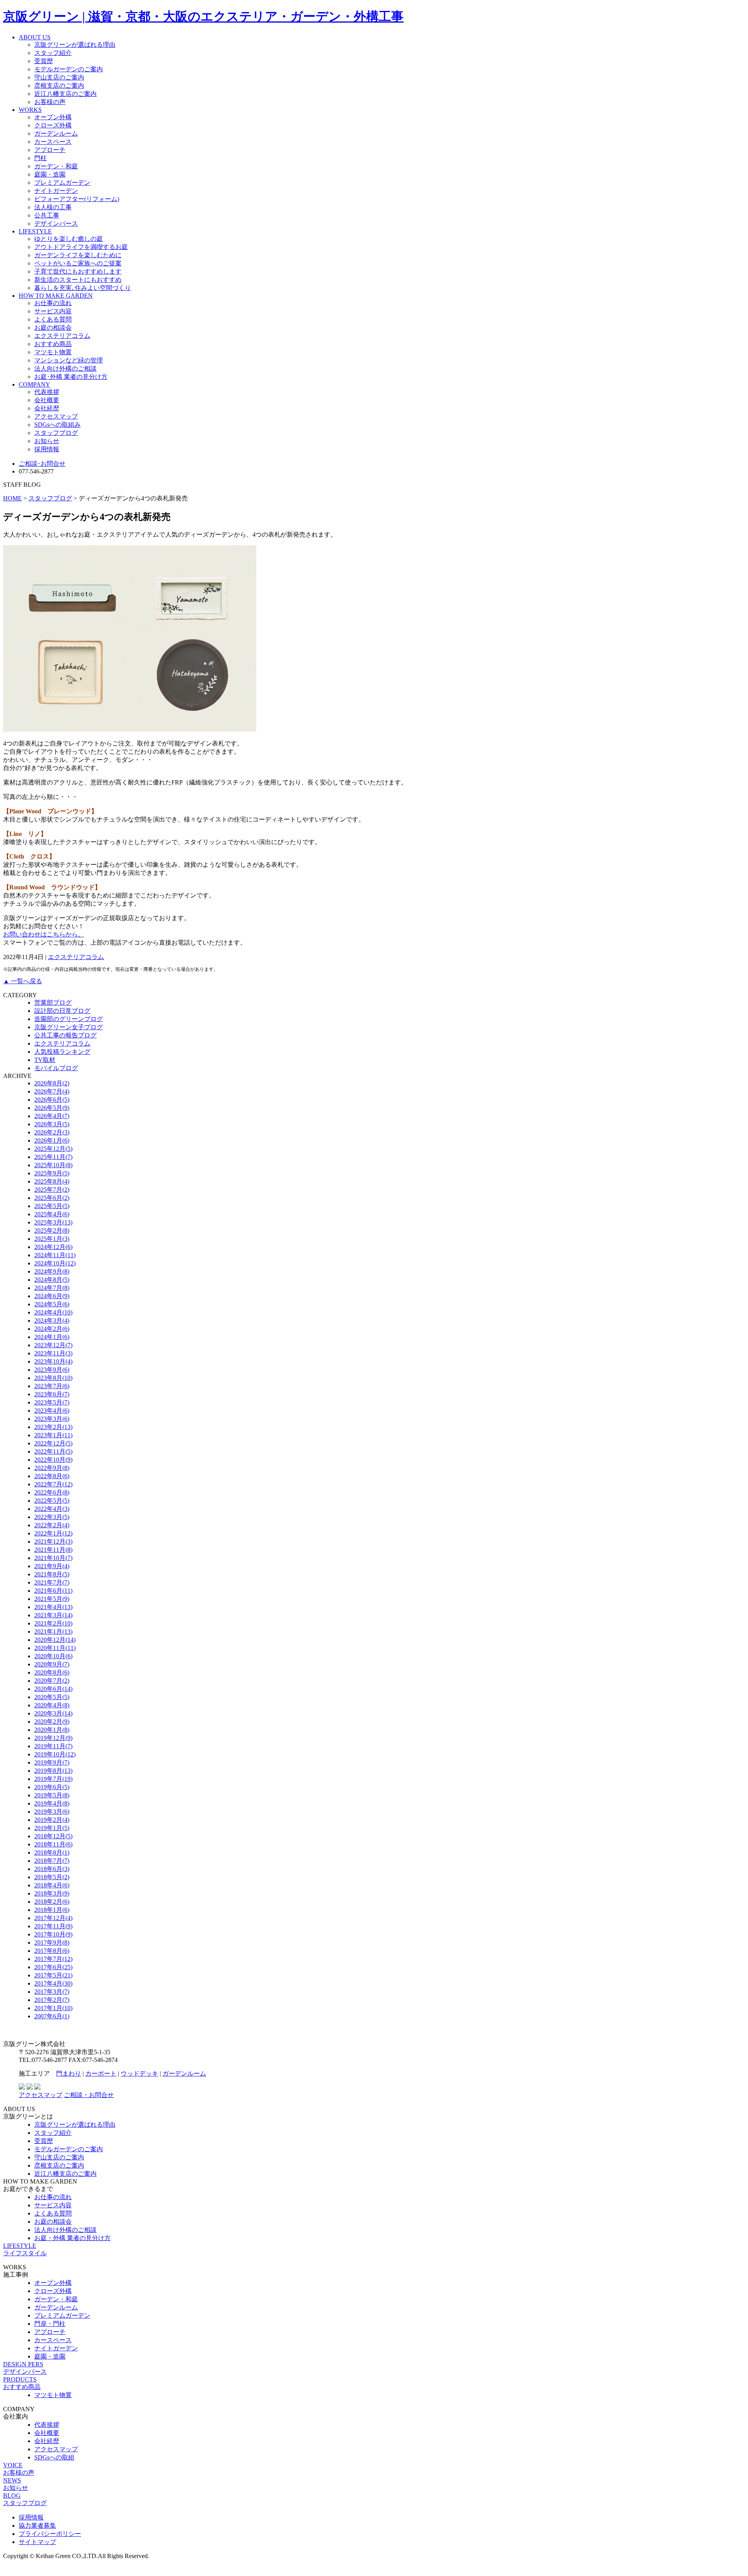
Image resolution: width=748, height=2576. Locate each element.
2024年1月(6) (52, 1337)
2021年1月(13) (53, 1632)
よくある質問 (53, 319)
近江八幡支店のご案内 (65, 94)
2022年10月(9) (53, 1460)
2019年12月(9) (53, 1738)
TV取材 (45, 1060)
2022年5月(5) (52, 1501)
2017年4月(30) (53, 1983)
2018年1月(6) (52, 1910)
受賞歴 (44, 61)
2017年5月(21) (53, 1975)
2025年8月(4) (52, 1181)
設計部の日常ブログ (62, 1011)
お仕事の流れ (53, 303)
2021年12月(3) (53, 1542)
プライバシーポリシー (50, 2534)
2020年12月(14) (55, 1640)
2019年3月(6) (52, 1812)
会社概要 (47, 400)
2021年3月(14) (53, 1615)
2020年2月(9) (52, 1722)
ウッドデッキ (139, 2073)
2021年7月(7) (52, 1582)
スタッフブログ (56, 433)
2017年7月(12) (53, 1959)
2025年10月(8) (53, 1165)
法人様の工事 (53, 207)
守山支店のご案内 (59, 77)
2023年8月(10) (53, 1378)
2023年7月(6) (52, 1386)
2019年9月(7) (52, 1762)
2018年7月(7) (52, 1861)
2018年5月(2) (52, 1877)
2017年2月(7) (52, 2000)
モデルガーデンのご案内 (69, 69)
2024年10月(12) (55, 1263)
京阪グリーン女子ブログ (69, 1027)
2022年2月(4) (52, 1525)
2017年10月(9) (53, 1934)
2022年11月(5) (53, 1451)
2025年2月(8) (52, 1231)
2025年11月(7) (53, 1157)
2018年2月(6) (52, 1902)
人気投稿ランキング (62, 1052)
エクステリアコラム (62, 336)
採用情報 (47, 449)
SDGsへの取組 (54, 2457)
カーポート (101, 2073)
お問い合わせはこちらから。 (44, 934)
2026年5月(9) (52, 1108)
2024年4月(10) (53, 1312)
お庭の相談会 (53, 328)
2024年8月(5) (52, 1280)
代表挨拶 (47, 392)
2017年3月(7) (52, 1992)
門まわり (69, 2073)
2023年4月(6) (52, 1411)
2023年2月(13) (53, 1427)
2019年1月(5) (52, 1828)
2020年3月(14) (53, 1713)
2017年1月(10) (53, 2008)
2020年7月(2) (52, 1681)
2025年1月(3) (52, 1239)
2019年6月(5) (52, 1787)
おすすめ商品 (53, 344)
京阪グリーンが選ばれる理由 (75, 45)
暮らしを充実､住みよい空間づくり (83, 288)
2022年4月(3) (52, 1509)
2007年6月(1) (52, 2016)
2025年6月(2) (52, 1198)
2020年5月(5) (52, 1697)
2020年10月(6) (53, 1656)
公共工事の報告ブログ (65, 1035)
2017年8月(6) (52, 1951)
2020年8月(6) (52, 1672)
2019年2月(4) (52, 1820)
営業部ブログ (53, 1003)
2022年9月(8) (52, 1468)
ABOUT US (35, 37)
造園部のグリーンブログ (69, 1019)
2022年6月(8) (52, 1492)
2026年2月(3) (52, 1132)
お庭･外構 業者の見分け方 (71, 377)
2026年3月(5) (52, 1124)
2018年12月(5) (53, 1836)
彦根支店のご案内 (59, 86)
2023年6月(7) (52, 1394)
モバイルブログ (56, 1068)
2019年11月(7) (53, 1746)
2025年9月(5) (52, 1173)
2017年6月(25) (53, 1967)
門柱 (41, 158)
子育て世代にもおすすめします (78, 271)
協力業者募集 (37, 2526)
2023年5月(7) (52, 1402)
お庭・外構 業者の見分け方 (72, 2238)
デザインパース (56, 224)
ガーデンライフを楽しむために (78, 255)
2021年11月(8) (53, 1550)
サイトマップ (37, 2542)
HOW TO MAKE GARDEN (56, 296)
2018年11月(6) (53, 1844)
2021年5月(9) (52, 1599)
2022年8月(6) (52, 1476)
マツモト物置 (53, 352)
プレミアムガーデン (62, 183)
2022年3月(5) (52, 1517)
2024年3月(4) (52, 1321)
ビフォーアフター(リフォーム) (77, 199)
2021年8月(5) (52, 1574)
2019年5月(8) (52, 1795)
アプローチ (50, 150)
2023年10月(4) (53, 1361)
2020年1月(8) (52, 1730)
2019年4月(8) (52, 1803)
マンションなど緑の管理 (69, 360)
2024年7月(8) (52, 1288)
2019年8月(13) (53, 1771)
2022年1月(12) (53, 1533)
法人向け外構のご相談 (65, 368)
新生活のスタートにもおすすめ (78, 280)
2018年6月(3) (52, 1869)
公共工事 (47, 215)
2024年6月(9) (52, 1296)
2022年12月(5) (53, 1443)
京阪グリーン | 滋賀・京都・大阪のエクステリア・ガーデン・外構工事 (203, 16)
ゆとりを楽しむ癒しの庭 (69, 239)
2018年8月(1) (52, 1852)
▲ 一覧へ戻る (23, 981)
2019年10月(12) (55, 1754)
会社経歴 (47, 408)
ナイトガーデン (56, 191)
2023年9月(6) (52, 1370)
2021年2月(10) (53, 1623)
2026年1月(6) (52, 1140)
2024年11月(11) (55, 1255)
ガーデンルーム (56, 133)
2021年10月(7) (53, 1558)
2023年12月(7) (53, 1345)
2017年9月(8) (52, 1943)
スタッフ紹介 (53, 53)
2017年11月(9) (53, 1926)
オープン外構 (53, 117)
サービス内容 (53, 311)
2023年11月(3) (53, 1353)
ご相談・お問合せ (89, 2095)
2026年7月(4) (52, 1091)
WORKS (30, 110)
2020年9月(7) (52, 1664)
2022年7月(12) (53, 1484)
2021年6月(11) (53, 1591)
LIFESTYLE (35, 231)
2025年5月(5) (52, 1206)
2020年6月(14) (53, 1689)
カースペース (53, 142)
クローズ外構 (53, 125)
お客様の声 (50, 102)
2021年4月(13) (53, 1607)
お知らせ (47, 441)
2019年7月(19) (53, 1779)
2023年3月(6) (52, 1419)
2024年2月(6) (52, 1329)
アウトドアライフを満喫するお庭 (81, 247)
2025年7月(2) (52, 1190)
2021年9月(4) (52, 1566)
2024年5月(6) (52, 1304)
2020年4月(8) (52, 1705)
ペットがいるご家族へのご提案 (78, 263)
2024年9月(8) (52, 1271)
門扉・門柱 (50, 2324)
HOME (12, 498)
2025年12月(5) (53, 1149)
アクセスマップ (56, 416)
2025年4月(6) (52, 1214)
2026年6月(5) (52, 1100)
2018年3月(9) (52, 1893)
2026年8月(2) (52, 1083)
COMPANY (34, 384)
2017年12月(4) (53, 1918)
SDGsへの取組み (57, 425)
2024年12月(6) (53, 1247)
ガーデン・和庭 (56, 166)
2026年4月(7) (52, 1116)
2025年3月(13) (53, 1222)
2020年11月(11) (55, 1648)
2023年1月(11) (53, 1435)
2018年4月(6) (52, 1885)
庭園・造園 (50, 174)
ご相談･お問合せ (42, 464)
